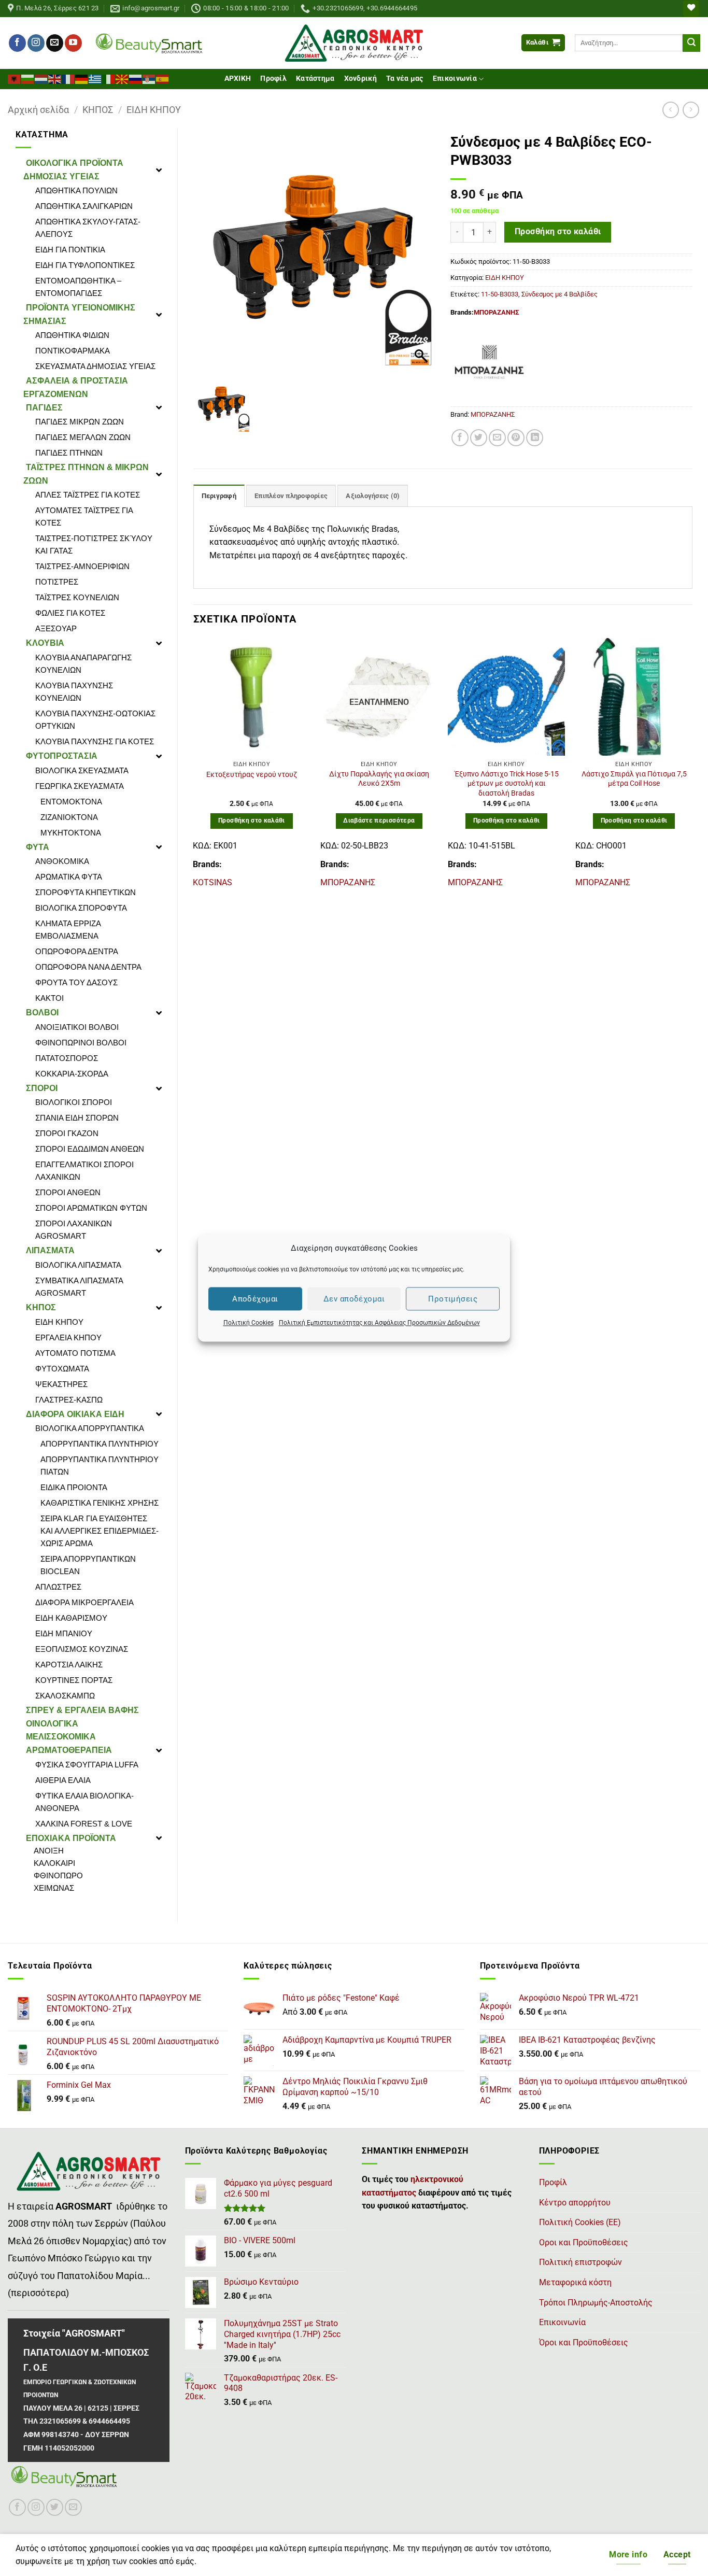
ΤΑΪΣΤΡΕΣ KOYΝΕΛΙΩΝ (77, 597)
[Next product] (670, 110)
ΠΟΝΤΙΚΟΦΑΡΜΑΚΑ (73, 351)
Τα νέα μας (405, 79)
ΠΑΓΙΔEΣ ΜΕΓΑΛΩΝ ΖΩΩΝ (83, 437)
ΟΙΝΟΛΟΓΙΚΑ (52, 1724)
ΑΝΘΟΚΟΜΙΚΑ (62, 861)
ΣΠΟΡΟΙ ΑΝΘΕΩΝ (68, 1192)
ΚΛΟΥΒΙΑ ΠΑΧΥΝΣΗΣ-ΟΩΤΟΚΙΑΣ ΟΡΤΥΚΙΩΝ (95, 720)
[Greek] (95, 78)
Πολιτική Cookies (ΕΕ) (580, 2222)
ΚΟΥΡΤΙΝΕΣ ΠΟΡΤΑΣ (74, 1680)
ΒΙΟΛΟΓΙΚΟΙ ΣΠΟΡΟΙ (74, 1102)
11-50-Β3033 (500, 294)
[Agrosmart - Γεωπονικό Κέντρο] (354, 43)
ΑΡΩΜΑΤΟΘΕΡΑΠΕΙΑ (69, 1750)
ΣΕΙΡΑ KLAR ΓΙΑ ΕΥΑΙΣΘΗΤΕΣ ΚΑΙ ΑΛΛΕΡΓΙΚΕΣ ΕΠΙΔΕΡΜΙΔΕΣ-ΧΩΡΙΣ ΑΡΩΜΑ (100, 1531)
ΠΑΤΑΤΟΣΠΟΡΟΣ (67, 1058)
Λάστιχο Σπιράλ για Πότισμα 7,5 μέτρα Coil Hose (634, 779)
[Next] (692, 768)
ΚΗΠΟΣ (98, 110)
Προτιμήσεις (453, 1299)
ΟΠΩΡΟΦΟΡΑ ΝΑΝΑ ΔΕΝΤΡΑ (88, 967)
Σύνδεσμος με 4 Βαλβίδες (560, 294)
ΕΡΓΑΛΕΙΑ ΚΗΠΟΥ (68, 1337)
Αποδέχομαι (255, 1299)
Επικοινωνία (455, 79)
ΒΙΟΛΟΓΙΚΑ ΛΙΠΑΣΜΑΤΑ (78, 1265)
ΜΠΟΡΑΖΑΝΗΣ (496, 312)
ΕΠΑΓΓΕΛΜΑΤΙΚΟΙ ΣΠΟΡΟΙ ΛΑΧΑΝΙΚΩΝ (84, 1171)
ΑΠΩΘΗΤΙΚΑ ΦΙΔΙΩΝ (72, 335)
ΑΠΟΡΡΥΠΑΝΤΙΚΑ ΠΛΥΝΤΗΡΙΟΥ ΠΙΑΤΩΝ (100, 1466)
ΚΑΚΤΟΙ (49, 998)
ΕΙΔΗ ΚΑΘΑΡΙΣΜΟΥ (71, 1618)
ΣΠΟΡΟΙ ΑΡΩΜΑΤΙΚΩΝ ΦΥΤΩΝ (91, 1208)
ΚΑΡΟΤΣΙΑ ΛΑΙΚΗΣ (69, 1665)
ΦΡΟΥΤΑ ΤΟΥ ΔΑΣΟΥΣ (76, 982)
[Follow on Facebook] (17, 43)
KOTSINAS (213, 882)
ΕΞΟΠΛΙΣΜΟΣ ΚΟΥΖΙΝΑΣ (82, 1649)
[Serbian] (149, 78)
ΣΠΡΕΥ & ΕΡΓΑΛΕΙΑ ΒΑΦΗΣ (82, 1710)
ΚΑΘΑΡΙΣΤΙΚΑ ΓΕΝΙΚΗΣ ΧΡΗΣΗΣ (100, 1503)
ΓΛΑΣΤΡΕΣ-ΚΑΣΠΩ (69, 1400)
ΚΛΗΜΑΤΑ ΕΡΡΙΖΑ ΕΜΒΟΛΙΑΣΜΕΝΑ (68, 930)
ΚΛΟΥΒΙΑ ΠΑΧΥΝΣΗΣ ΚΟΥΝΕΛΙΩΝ (74, 692)
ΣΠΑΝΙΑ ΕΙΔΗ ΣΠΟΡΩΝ (77, 1118)
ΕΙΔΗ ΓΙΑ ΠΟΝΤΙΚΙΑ (70, 250)
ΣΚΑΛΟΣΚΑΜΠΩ (65, 1696)
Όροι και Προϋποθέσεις (584, 2343)
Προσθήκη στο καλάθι (558, 232)
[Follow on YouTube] (73, 43)
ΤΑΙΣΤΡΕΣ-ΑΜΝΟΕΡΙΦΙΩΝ (82, 566)
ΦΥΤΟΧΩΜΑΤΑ (62, 1369)
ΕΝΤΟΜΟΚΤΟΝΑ (71, 802)
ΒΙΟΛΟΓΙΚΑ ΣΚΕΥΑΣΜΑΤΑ (82, 770)
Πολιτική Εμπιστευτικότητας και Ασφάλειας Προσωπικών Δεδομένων (379, 1323)
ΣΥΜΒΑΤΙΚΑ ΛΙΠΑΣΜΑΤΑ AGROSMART (79, 1287)
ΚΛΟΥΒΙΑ (45, 643)
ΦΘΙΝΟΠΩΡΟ (58, 1876)
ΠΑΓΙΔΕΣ (44, 408)
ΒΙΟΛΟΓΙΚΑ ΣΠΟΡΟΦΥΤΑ (81, 908)
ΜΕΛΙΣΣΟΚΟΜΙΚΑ (61, 1737)
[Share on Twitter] (479, 438)
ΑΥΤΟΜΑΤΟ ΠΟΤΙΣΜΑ (75, 1353)
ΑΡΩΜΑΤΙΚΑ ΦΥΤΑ (69, 877)
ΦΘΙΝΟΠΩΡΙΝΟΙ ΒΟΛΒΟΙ (81, 1043)
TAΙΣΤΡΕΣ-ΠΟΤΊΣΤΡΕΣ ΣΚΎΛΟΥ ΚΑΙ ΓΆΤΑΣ (94, 544)
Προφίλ (273, 79)
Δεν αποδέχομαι (354, 1299)
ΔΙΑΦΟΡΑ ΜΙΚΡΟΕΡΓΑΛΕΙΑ (84, 1602)
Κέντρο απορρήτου (575, 2203)
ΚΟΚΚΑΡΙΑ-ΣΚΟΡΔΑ (72, 1074)
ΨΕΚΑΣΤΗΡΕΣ (61, 1384)
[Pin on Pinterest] (516, 438)
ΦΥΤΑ (38, 847)
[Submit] (691, 43)
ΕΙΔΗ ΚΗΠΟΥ (154, 110)
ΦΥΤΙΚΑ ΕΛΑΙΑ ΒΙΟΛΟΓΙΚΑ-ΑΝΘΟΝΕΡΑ (84, 1802)
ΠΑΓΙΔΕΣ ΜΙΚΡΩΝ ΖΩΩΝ (80, 422)
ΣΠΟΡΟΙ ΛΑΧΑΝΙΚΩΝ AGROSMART (74, 1230)
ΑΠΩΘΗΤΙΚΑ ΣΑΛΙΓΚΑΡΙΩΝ (84, 206)
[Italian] (109, 78)
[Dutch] (41, 78)
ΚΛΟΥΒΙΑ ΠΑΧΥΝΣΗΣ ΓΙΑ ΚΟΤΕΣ (95, 741)
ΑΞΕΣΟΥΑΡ (56, 628)
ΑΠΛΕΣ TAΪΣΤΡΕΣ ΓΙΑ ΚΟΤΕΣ (88, 495)
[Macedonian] (122, 78)
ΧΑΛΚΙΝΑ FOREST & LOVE (84, 1824)
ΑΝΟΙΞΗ (49, 1851)
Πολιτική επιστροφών (580, 2262)
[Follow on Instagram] (36, 43)
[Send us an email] (55, 43)
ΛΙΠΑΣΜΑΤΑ (50, 1250)
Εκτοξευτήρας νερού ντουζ (252, 775)
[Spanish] (163, 78)
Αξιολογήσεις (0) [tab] (373, 496)
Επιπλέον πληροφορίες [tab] (291, 496)
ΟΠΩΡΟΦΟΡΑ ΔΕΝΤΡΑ (77, 951)
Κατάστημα (315, 79)
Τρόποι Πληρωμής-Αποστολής (596, 2303)
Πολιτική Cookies (249, 1323)
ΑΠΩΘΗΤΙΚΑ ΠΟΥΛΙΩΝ (76, 190)
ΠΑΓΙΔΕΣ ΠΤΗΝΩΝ (69, 453)
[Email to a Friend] (497, 438)
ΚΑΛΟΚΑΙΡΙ (54, 1863)
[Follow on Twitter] (55, 2507)
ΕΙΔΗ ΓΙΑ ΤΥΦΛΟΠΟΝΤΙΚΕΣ (85, 265)
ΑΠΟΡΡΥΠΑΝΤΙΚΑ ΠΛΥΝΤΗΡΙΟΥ (100, 1444)
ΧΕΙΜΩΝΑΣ (54, 1888)
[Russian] (136, 78)
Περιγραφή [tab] (219, 496)
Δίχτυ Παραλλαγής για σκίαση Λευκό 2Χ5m (379, 779)
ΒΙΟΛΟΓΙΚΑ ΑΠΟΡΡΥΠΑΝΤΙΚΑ (90, 1428)
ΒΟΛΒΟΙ (42, 1013)
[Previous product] (691, 110)
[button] (543, 43)
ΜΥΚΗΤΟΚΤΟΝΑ (71, 833)
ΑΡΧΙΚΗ (238, 79)
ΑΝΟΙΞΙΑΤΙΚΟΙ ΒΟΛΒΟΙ (77, 1027)
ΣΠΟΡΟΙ (42, 1088)
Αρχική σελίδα (38, 110)
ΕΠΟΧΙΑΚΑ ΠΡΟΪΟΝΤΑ (71, 1838)
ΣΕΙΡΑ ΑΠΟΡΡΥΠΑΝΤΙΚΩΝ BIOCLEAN (88, 1565)
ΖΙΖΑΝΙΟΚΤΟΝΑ (69, 817)
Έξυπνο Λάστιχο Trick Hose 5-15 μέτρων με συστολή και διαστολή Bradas (507, 784)
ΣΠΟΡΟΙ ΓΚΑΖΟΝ (67, 1133)
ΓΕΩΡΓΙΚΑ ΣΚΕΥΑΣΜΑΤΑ (80, 786)
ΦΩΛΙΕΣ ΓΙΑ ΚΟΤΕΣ (70, 613)
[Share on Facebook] (460, 438)
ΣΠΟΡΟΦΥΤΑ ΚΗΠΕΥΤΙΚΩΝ (86, 892)
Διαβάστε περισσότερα (379, 820)
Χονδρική (360, 79)
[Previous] (194, 768)
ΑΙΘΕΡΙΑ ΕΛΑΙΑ (63, 1780)
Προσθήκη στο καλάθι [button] (252, 820)
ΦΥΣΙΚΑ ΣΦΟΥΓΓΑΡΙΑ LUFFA (87, 1765)
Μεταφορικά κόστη (575, 2282)
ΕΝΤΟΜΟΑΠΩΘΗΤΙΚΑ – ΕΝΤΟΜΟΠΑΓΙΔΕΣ (78, 287)
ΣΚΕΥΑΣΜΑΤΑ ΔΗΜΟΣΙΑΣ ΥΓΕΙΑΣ (95, 366)
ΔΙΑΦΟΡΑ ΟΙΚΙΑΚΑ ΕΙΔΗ (75, 1414)
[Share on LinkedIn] (535, 438)
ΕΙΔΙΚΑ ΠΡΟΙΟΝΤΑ (74, 1487)
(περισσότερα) (38, 2293)
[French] (68, 78)
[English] (55, 78)
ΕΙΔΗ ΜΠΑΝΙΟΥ (64, 1633)
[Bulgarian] (28, 78)
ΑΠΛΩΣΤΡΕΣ (58, 1587)
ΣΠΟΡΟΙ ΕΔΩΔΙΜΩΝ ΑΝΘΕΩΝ (90, 1149)
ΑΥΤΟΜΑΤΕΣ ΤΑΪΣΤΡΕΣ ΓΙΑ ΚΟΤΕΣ (84, 516)
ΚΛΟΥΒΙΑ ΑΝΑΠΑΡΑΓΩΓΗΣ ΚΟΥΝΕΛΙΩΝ (83, 664)
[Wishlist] (691, 9)
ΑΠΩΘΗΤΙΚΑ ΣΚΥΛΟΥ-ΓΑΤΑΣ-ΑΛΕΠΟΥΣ (88, 228)
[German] (82, 78)
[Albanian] (15, 78)
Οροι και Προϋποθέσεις (584, 2242)
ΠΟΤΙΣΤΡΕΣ (57, 582)
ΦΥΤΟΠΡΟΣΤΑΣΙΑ (62, 756)
